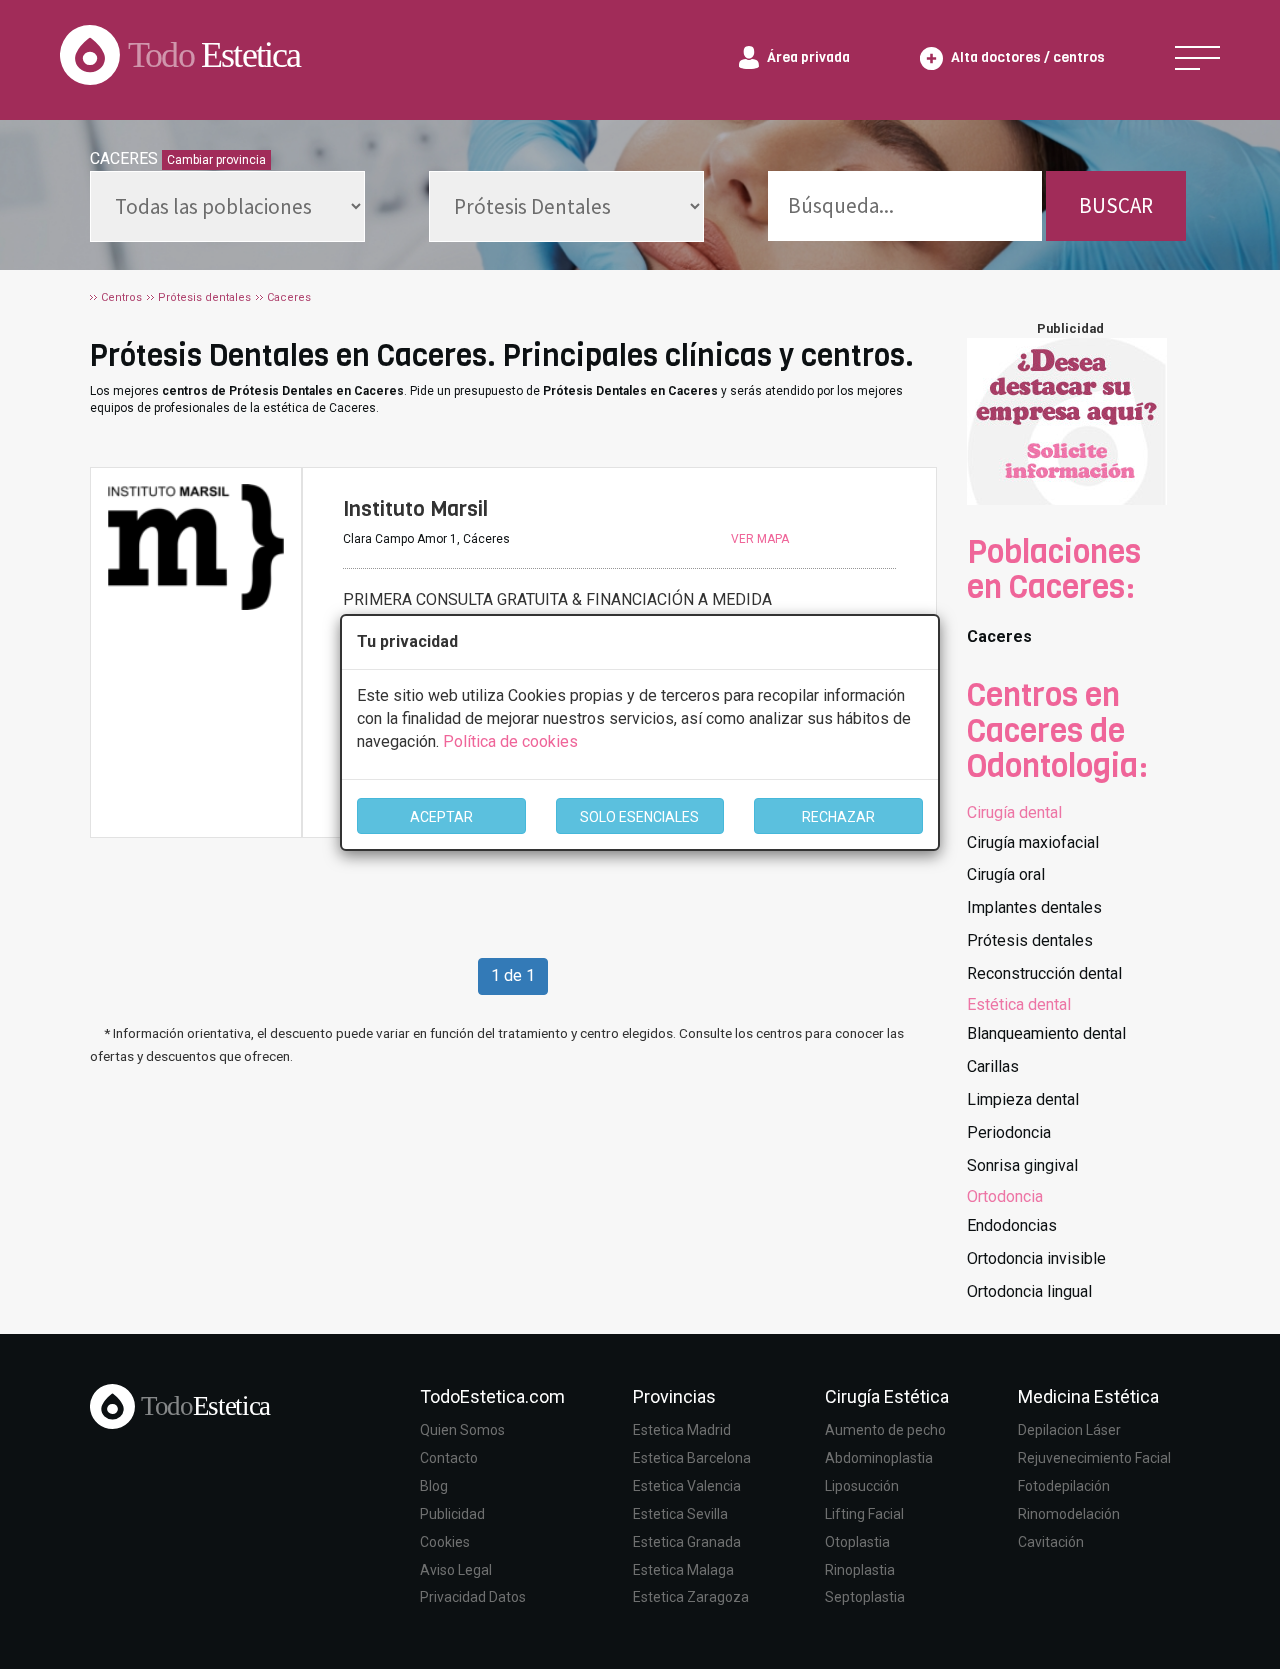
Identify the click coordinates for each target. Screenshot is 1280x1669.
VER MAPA (760, 539)
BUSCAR (1116, 205)
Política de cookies (510, 741)
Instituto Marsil (415, 509)
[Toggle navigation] (1197, 58)
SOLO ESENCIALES (639, 817)
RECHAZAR (838, 817)
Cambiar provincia (216, 160)
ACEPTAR (441, 817)
